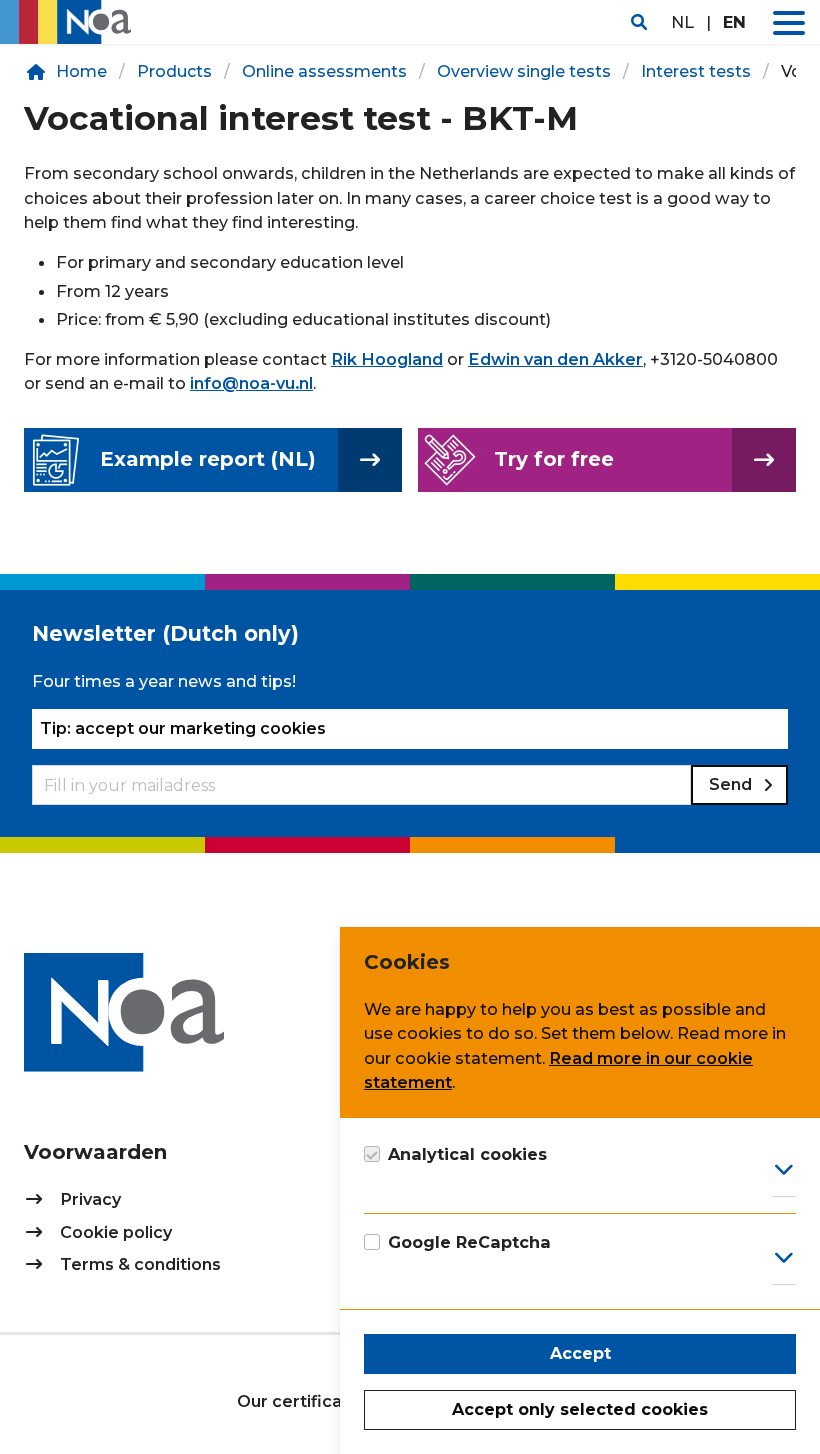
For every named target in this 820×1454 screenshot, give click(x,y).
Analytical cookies (467, 1154)
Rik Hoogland (387, 359)
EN (734, 22)
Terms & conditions (140, 1264)
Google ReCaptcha (469, 1242)
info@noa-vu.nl (251, 383)
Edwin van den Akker (555, 359)
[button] (789, 22)
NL (682, 22)
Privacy (90, 1199)
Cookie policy (116, 1232)
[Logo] (71, 22)
